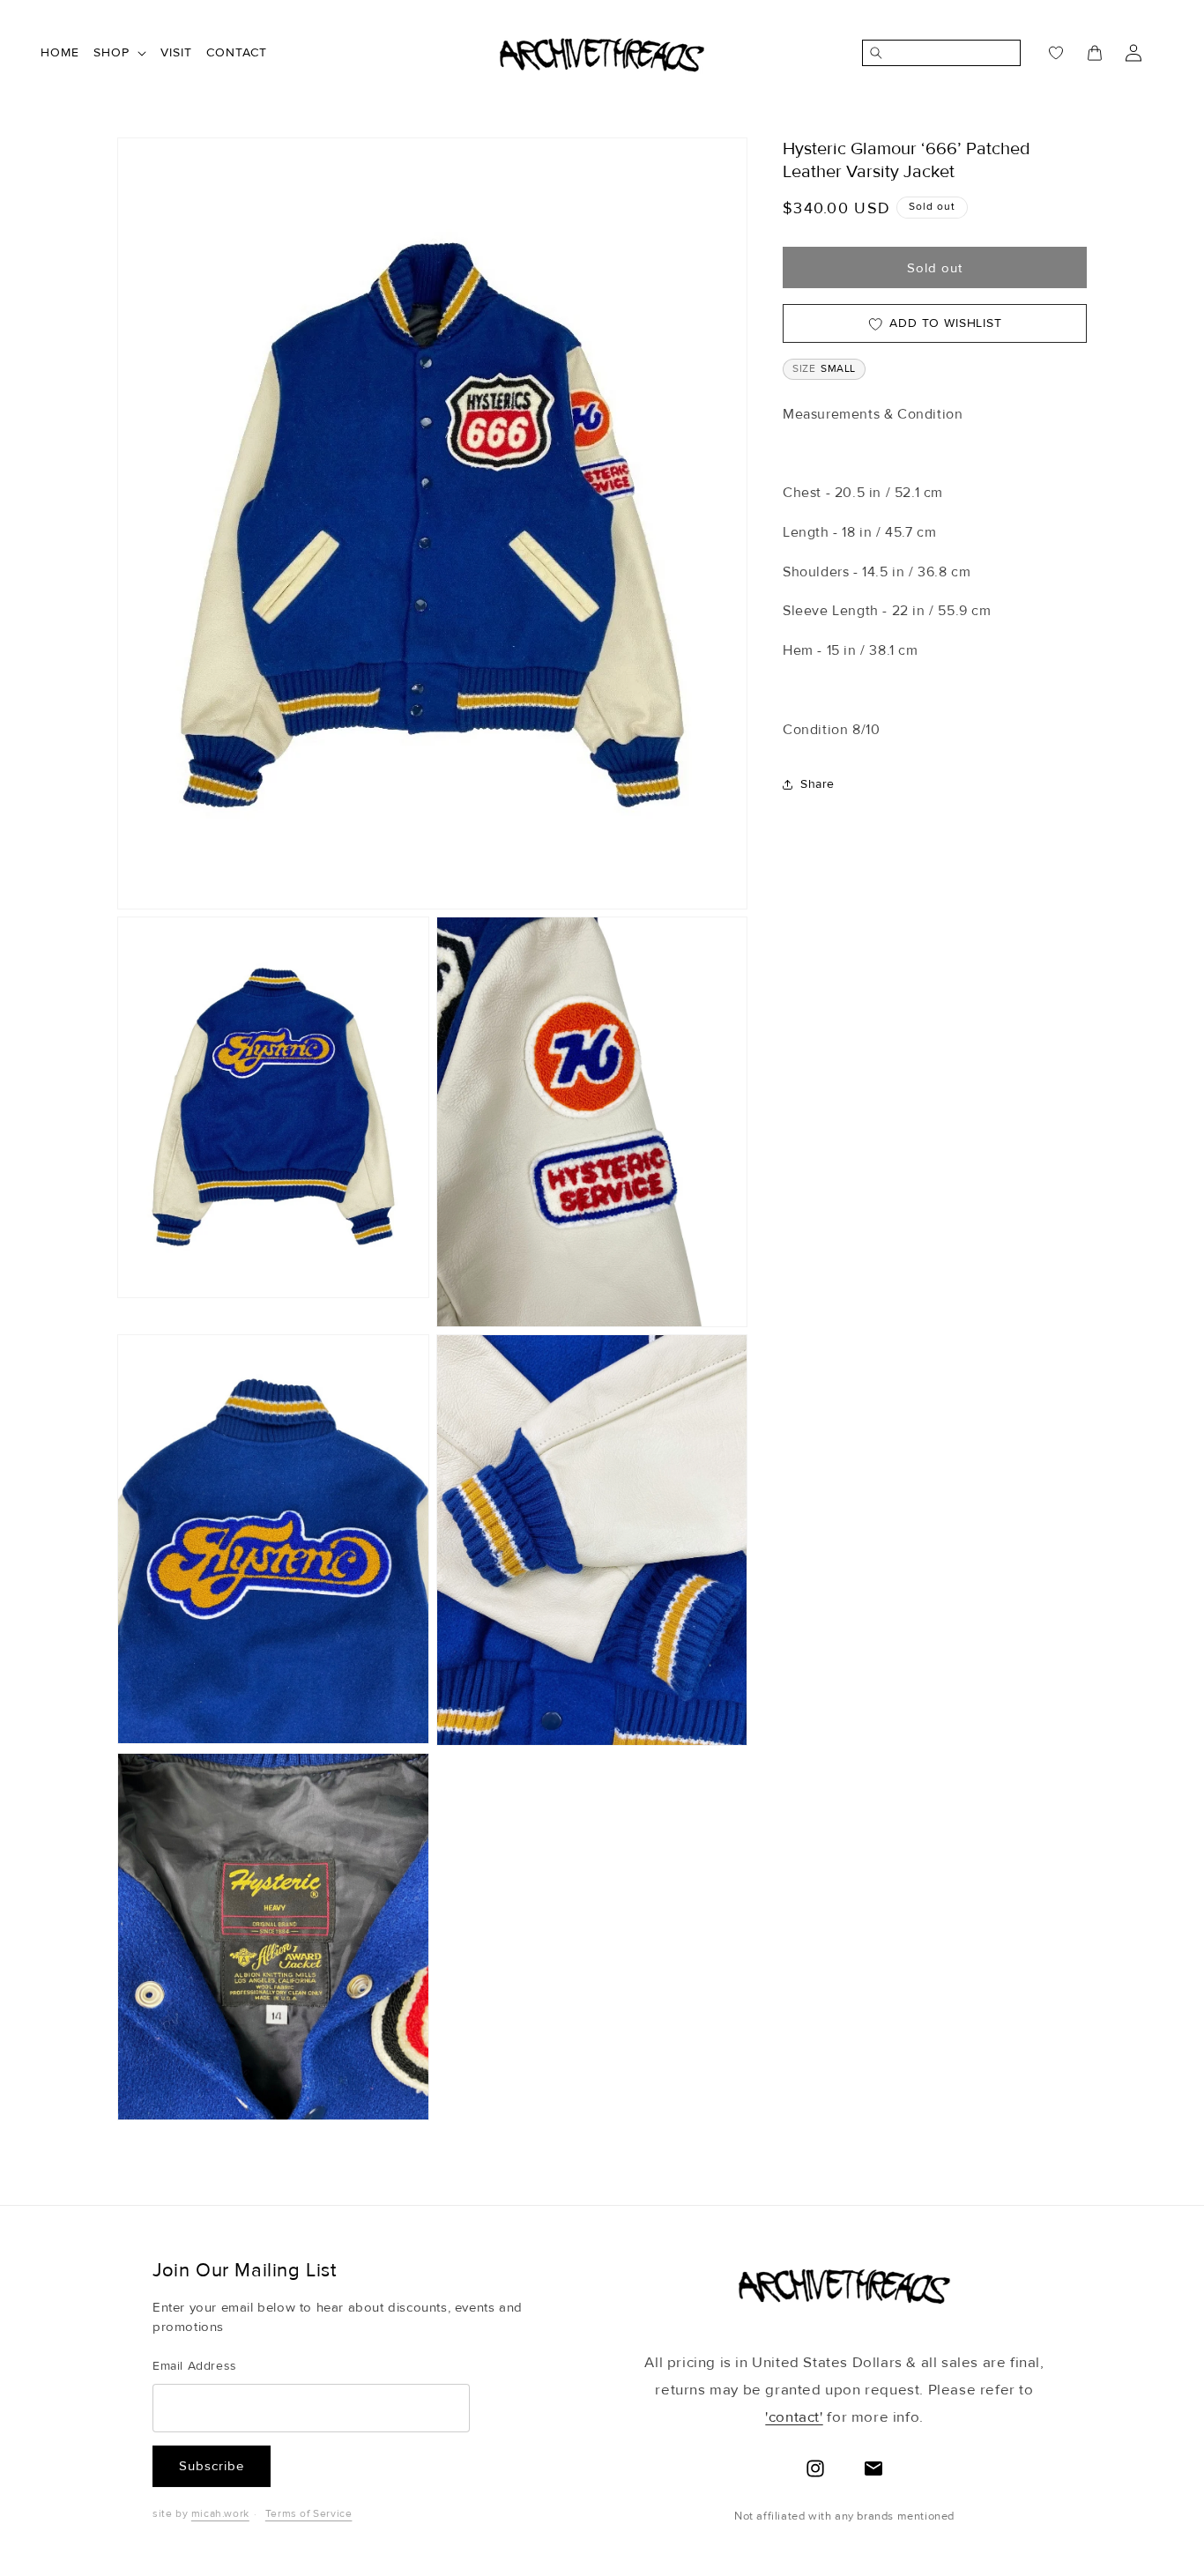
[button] (120, 53)
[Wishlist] (1045, 53)
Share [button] (818, 784)
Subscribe (212, 2466)
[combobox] (951, 53)
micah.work (220, 2514)
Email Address (195, 2366)
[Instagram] (815, 2468)
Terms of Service (309, 2514)
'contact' (794, 2417)
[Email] (873, 2468)
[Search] (873, 53)
